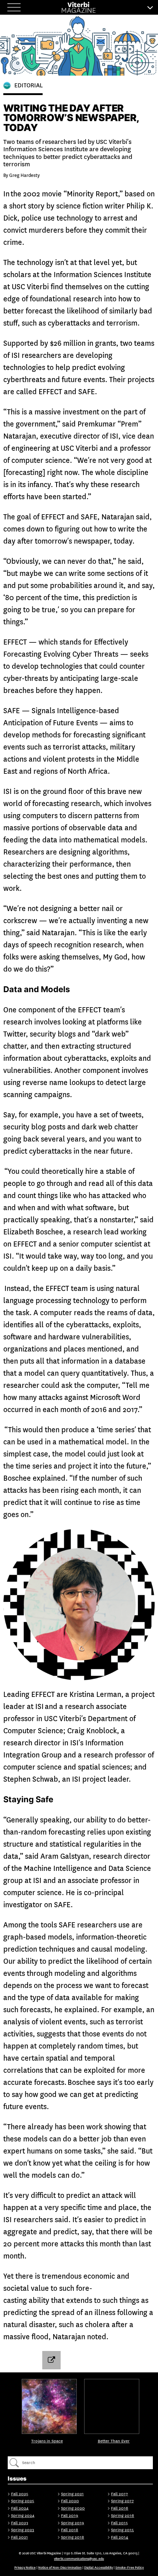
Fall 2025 (20, 2494)
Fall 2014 (120, 2537)
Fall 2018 (70, 2530)
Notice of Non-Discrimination (60, 2568)
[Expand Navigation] (15, 7)
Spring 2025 (23, 2501)
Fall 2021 (19, 2537)
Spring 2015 (122, 2530)
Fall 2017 (119, 2494)
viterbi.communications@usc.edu (79, 2559)
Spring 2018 (73, 2537)
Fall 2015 (119, 2523)
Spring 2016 (123, 2516)
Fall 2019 (70, 2516)
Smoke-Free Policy (130, 2568)
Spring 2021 (72, 2494)
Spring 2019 (73, 2523)
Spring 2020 (73, 2508)
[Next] (112, 2406)
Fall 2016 (120, 2508)
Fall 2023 (20, 2523)
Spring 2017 (122, 2501)
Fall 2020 (70, 2501)
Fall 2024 (20, 2508)
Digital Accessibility (98, 2568)
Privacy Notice (25, 2568)
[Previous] (49, 2406)
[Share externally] (51, 2360)
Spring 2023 (23, 2530)
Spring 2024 (23, 2516)
